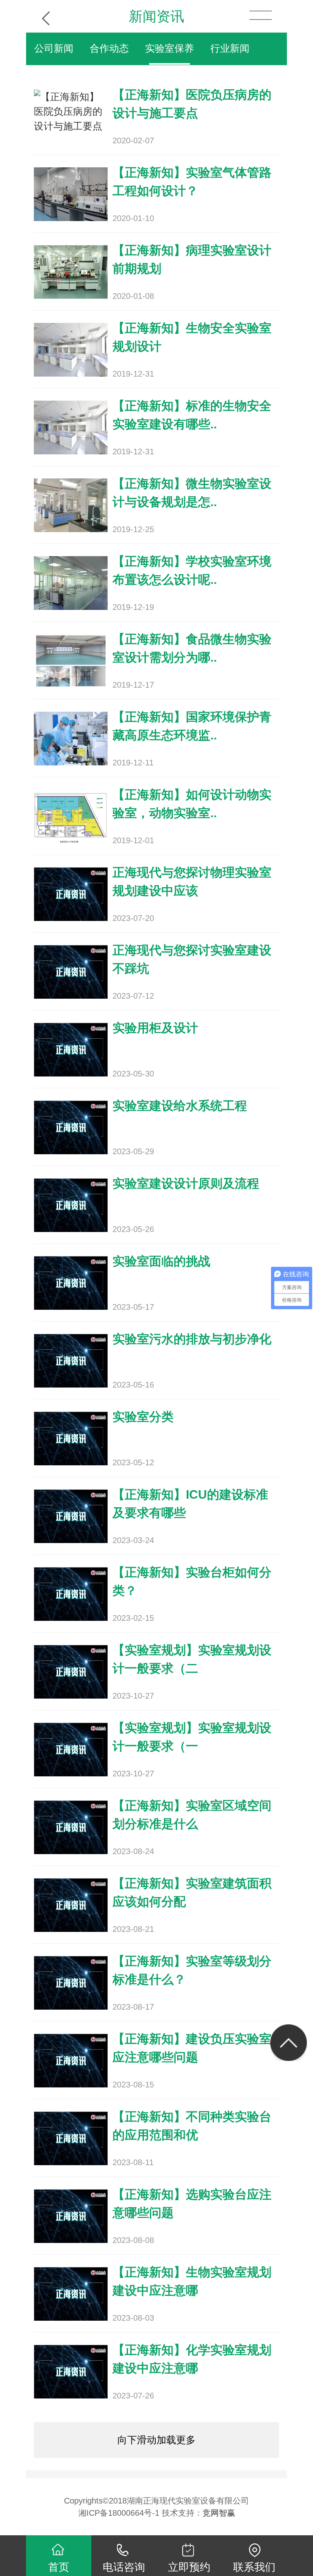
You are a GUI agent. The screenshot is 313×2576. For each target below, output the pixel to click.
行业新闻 (230, 48)
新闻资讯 (156, 16)
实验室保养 (170, 48)
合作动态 (109, 48)
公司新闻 (54, 48)
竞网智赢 (219, 2513)
